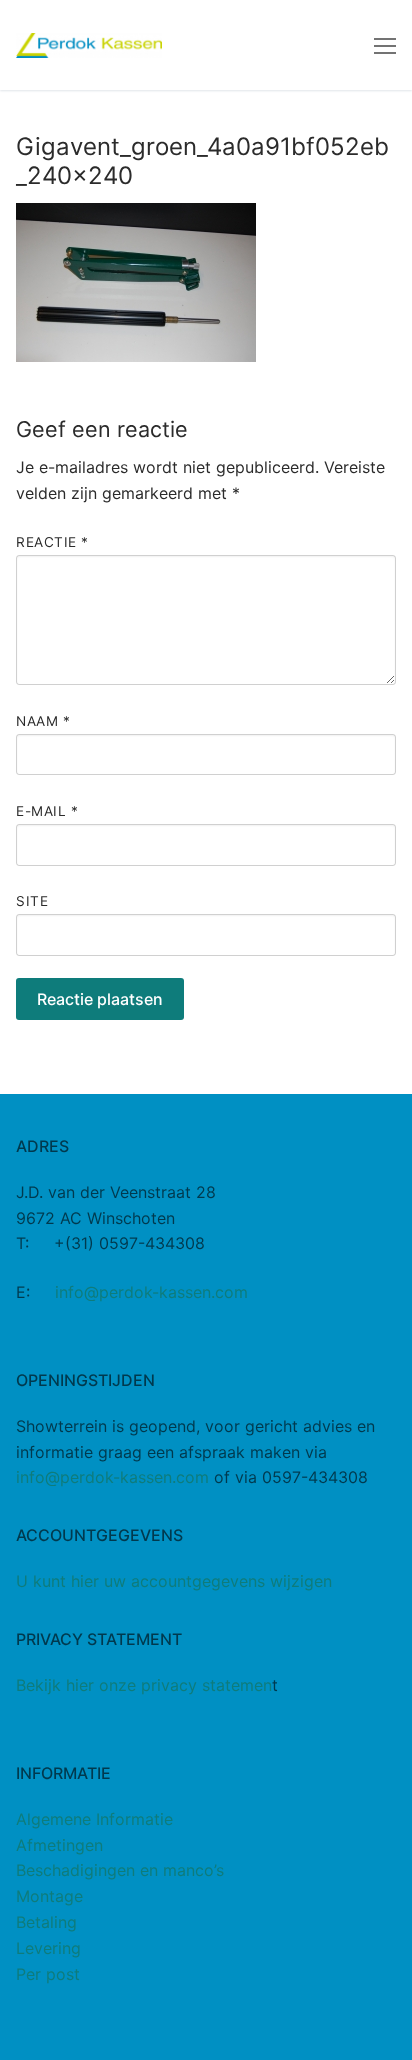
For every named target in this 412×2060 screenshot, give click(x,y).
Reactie (52, 542)
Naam (43, 721)
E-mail (47, 811)
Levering (48, 1948)
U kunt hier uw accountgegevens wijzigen (174, 1581)
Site (32, 901)
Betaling (46, 1922)
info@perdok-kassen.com (151, 1292)
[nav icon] (385, 45)
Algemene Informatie (94, 1819)
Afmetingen (59, 1845)
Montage (49, 1896)
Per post (48, 1974)
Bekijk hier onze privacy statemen (144, 1685)
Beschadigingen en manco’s (120, 1870)
